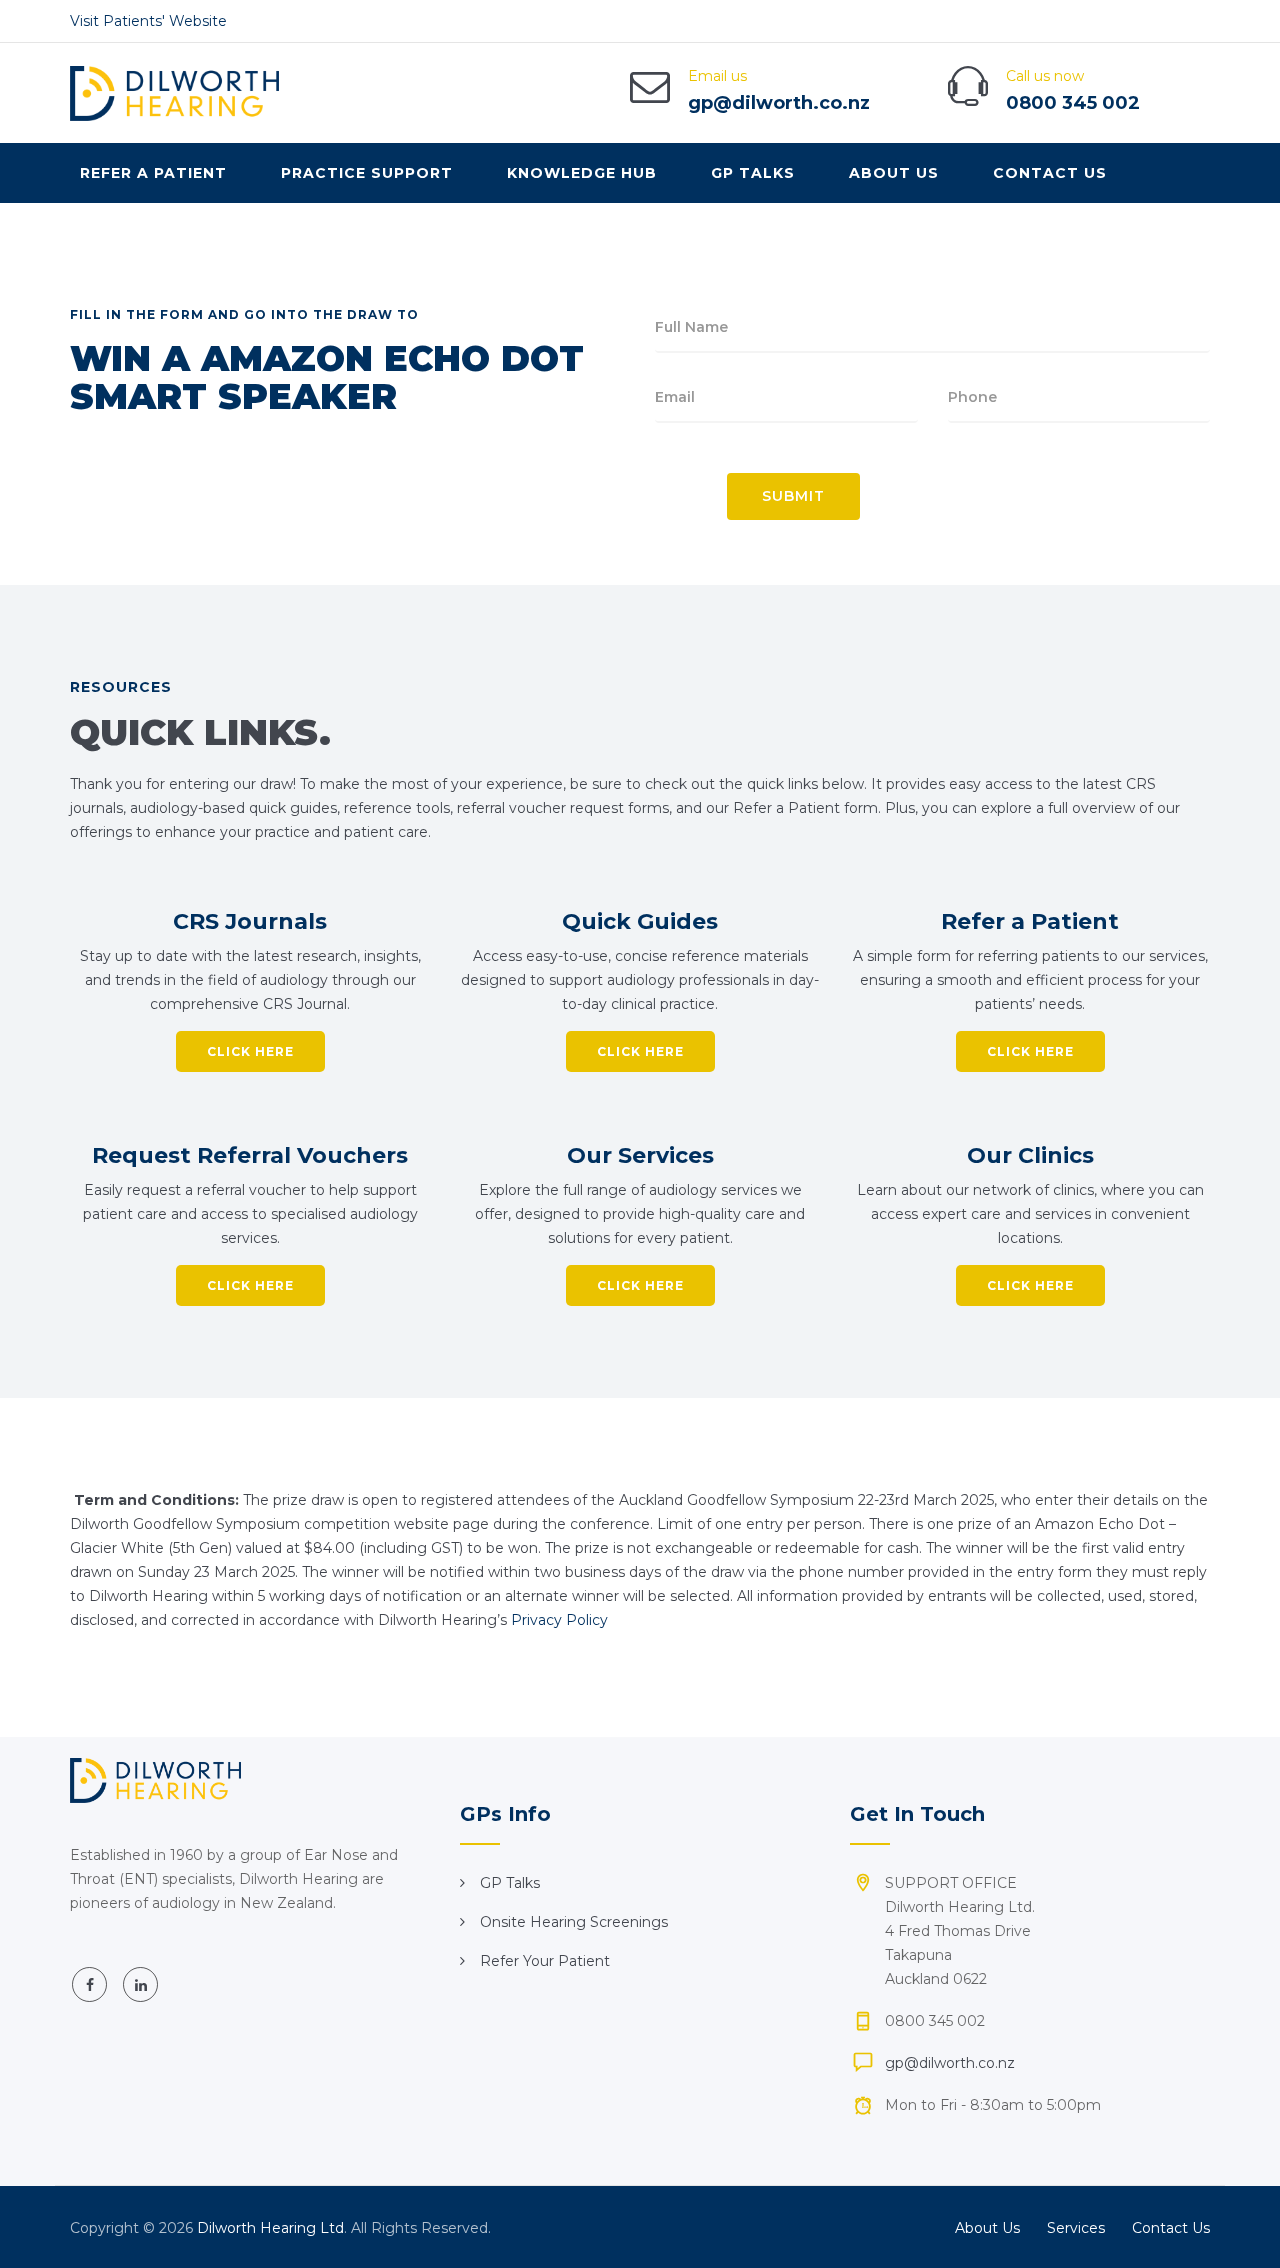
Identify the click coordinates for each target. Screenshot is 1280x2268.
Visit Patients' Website (148, 21)
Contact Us (1050, 173)
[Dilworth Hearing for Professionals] (174, 93)
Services (1076, 2228)
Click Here (250, 1051)
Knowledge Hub (582, 173)
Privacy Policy (561, 1620)
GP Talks (753, 173)
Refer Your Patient (545, 1961)
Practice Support (367, 173)
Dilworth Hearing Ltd (270, 2228)
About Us (894, 173)
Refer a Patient (153, 173)
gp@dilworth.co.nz (779, 103)
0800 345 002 (1073, 103)
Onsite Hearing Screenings (574, 1922)
